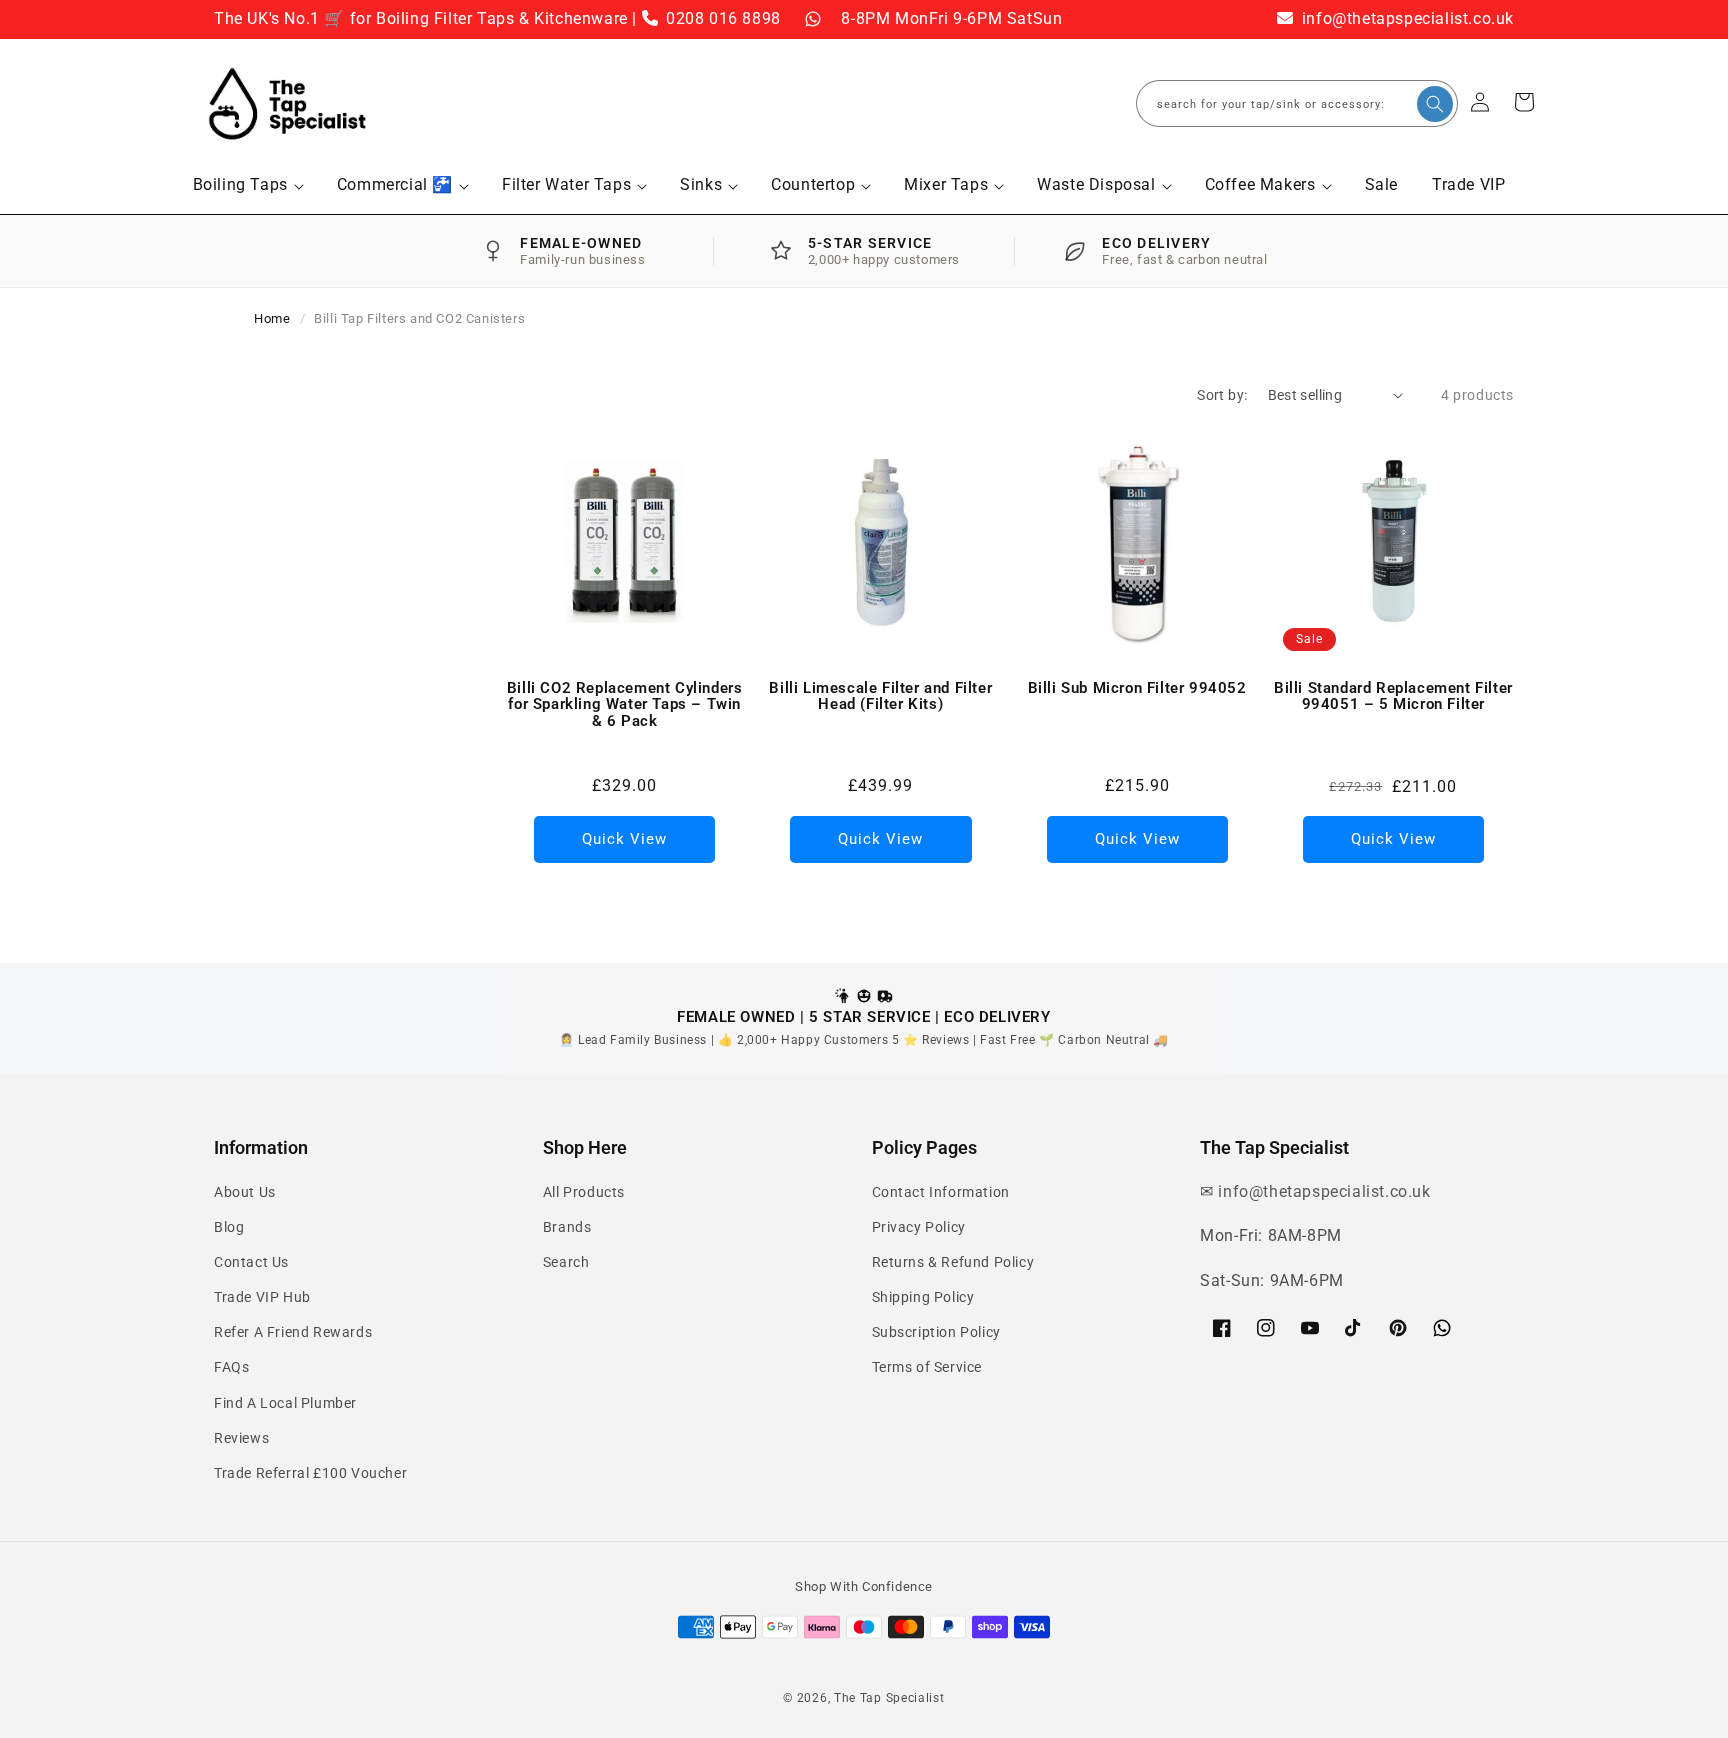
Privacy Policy (919, 1227)
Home (272, 318)
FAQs (231, 1367)
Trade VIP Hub (262, 1297)
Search (566, 1262)
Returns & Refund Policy (953, 1262)
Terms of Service (927, 1367)
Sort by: (1222, 395)
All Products (584, 1192)
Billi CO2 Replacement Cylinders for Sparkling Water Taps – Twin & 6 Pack (625, 705)
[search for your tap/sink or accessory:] (1435, 104)
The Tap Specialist (889, 1698)
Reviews (241, 1438)
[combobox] (1297, 103)
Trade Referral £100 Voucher (310, 1473)
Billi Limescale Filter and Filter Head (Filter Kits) (880, 696)
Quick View (624, 839)
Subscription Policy (936, 1332)
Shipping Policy (923, 1297)
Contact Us (251, 1262)
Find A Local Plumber (285, 1403)
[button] (248, 185)
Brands (567, 1227)
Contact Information (941, 1192)
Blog (229, 1227)
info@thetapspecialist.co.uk (1405, 18)
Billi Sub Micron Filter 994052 (1137, 688)
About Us (245, 1192)
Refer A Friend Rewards (293, 1332)
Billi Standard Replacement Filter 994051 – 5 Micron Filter (1393, 696)
